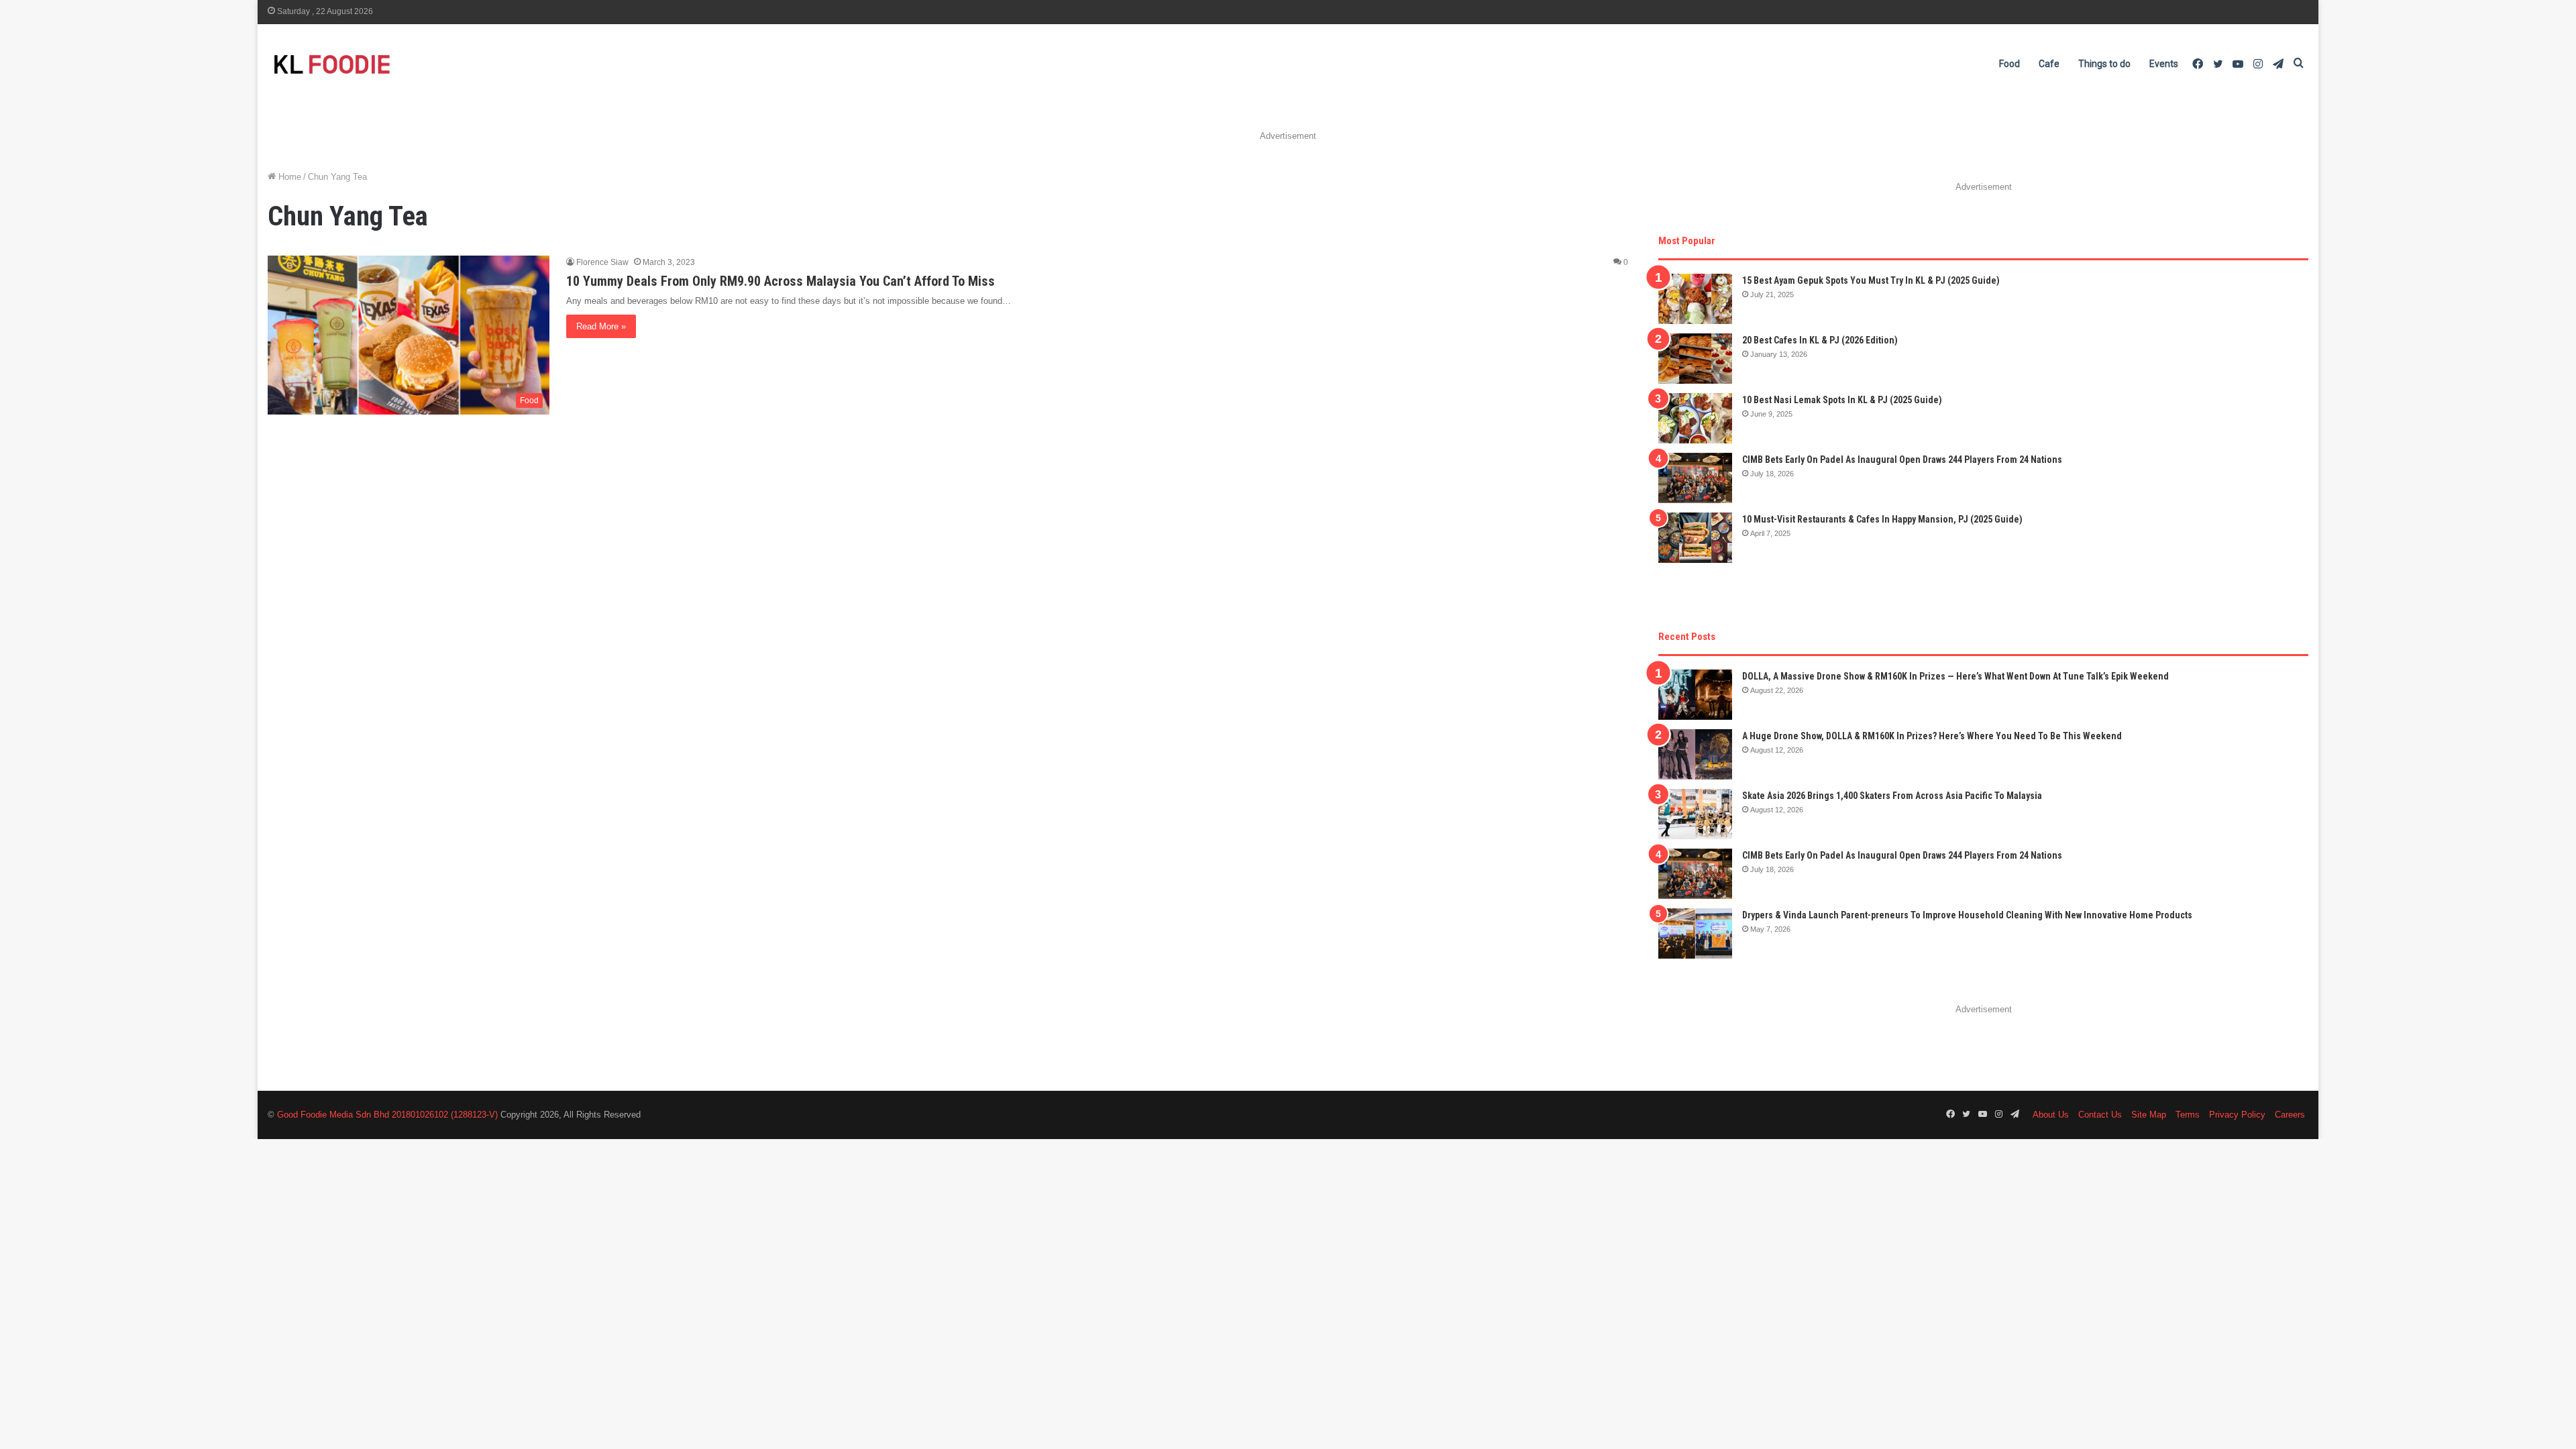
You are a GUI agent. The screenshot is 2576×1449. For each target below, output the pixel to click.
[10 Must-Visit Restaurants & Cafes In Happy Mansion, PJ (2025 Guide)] (1695, 538)
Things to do (2104, 64)
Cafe (2049, 64)
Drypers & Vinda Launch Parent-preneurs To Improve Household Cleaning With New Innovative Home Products (1967, 915)
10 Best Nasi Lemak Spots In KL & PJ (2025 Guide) (1842, 400)
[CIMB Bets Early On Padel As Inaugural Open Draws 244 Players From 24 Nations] (1695, 478)
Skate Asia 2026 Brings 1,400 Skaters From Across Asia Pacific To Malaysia (1892, 796)
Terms (2188, 1115)
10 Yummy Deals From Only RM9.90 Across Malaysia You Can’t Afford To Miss (781, 281)
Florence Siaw (602, 262)
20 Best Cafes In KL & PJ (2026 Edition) (1820, 340)
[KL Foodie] (385, 64)
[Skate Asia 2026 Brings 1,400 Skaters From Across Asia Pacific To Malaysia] (1695, 814)
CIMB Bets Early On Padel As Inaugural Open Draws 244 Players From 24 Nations (1902, 460)
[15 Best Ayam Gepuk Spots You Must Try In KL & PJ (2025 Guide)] (1695, 299)
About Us (2051, 1115)
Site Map (2149, 1115)
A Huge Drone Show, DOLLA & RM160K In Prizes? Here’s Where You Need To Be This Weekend (1932, 736)
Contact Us (2100, 1115)
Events (2164, 64)
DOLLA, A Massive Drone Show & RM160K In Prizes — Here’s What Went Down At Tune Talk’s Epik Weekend (1955, 676)
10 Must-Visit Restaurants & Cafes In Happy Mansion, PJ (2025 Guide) (1882, 519)
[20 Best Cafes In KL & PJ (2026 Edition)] (1695, 359)
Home (288, 177)
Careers (2290, 1115)
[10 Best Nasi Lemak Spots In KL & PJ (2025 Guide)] (1695, 418)
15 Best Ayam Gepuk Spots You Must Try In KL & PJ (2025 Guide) (1871, 280)
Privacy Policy (2237, 1115)
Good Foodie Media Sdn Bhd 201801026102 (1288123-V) (387, 1115)
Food (2009, 64)
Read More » (601, 326)
